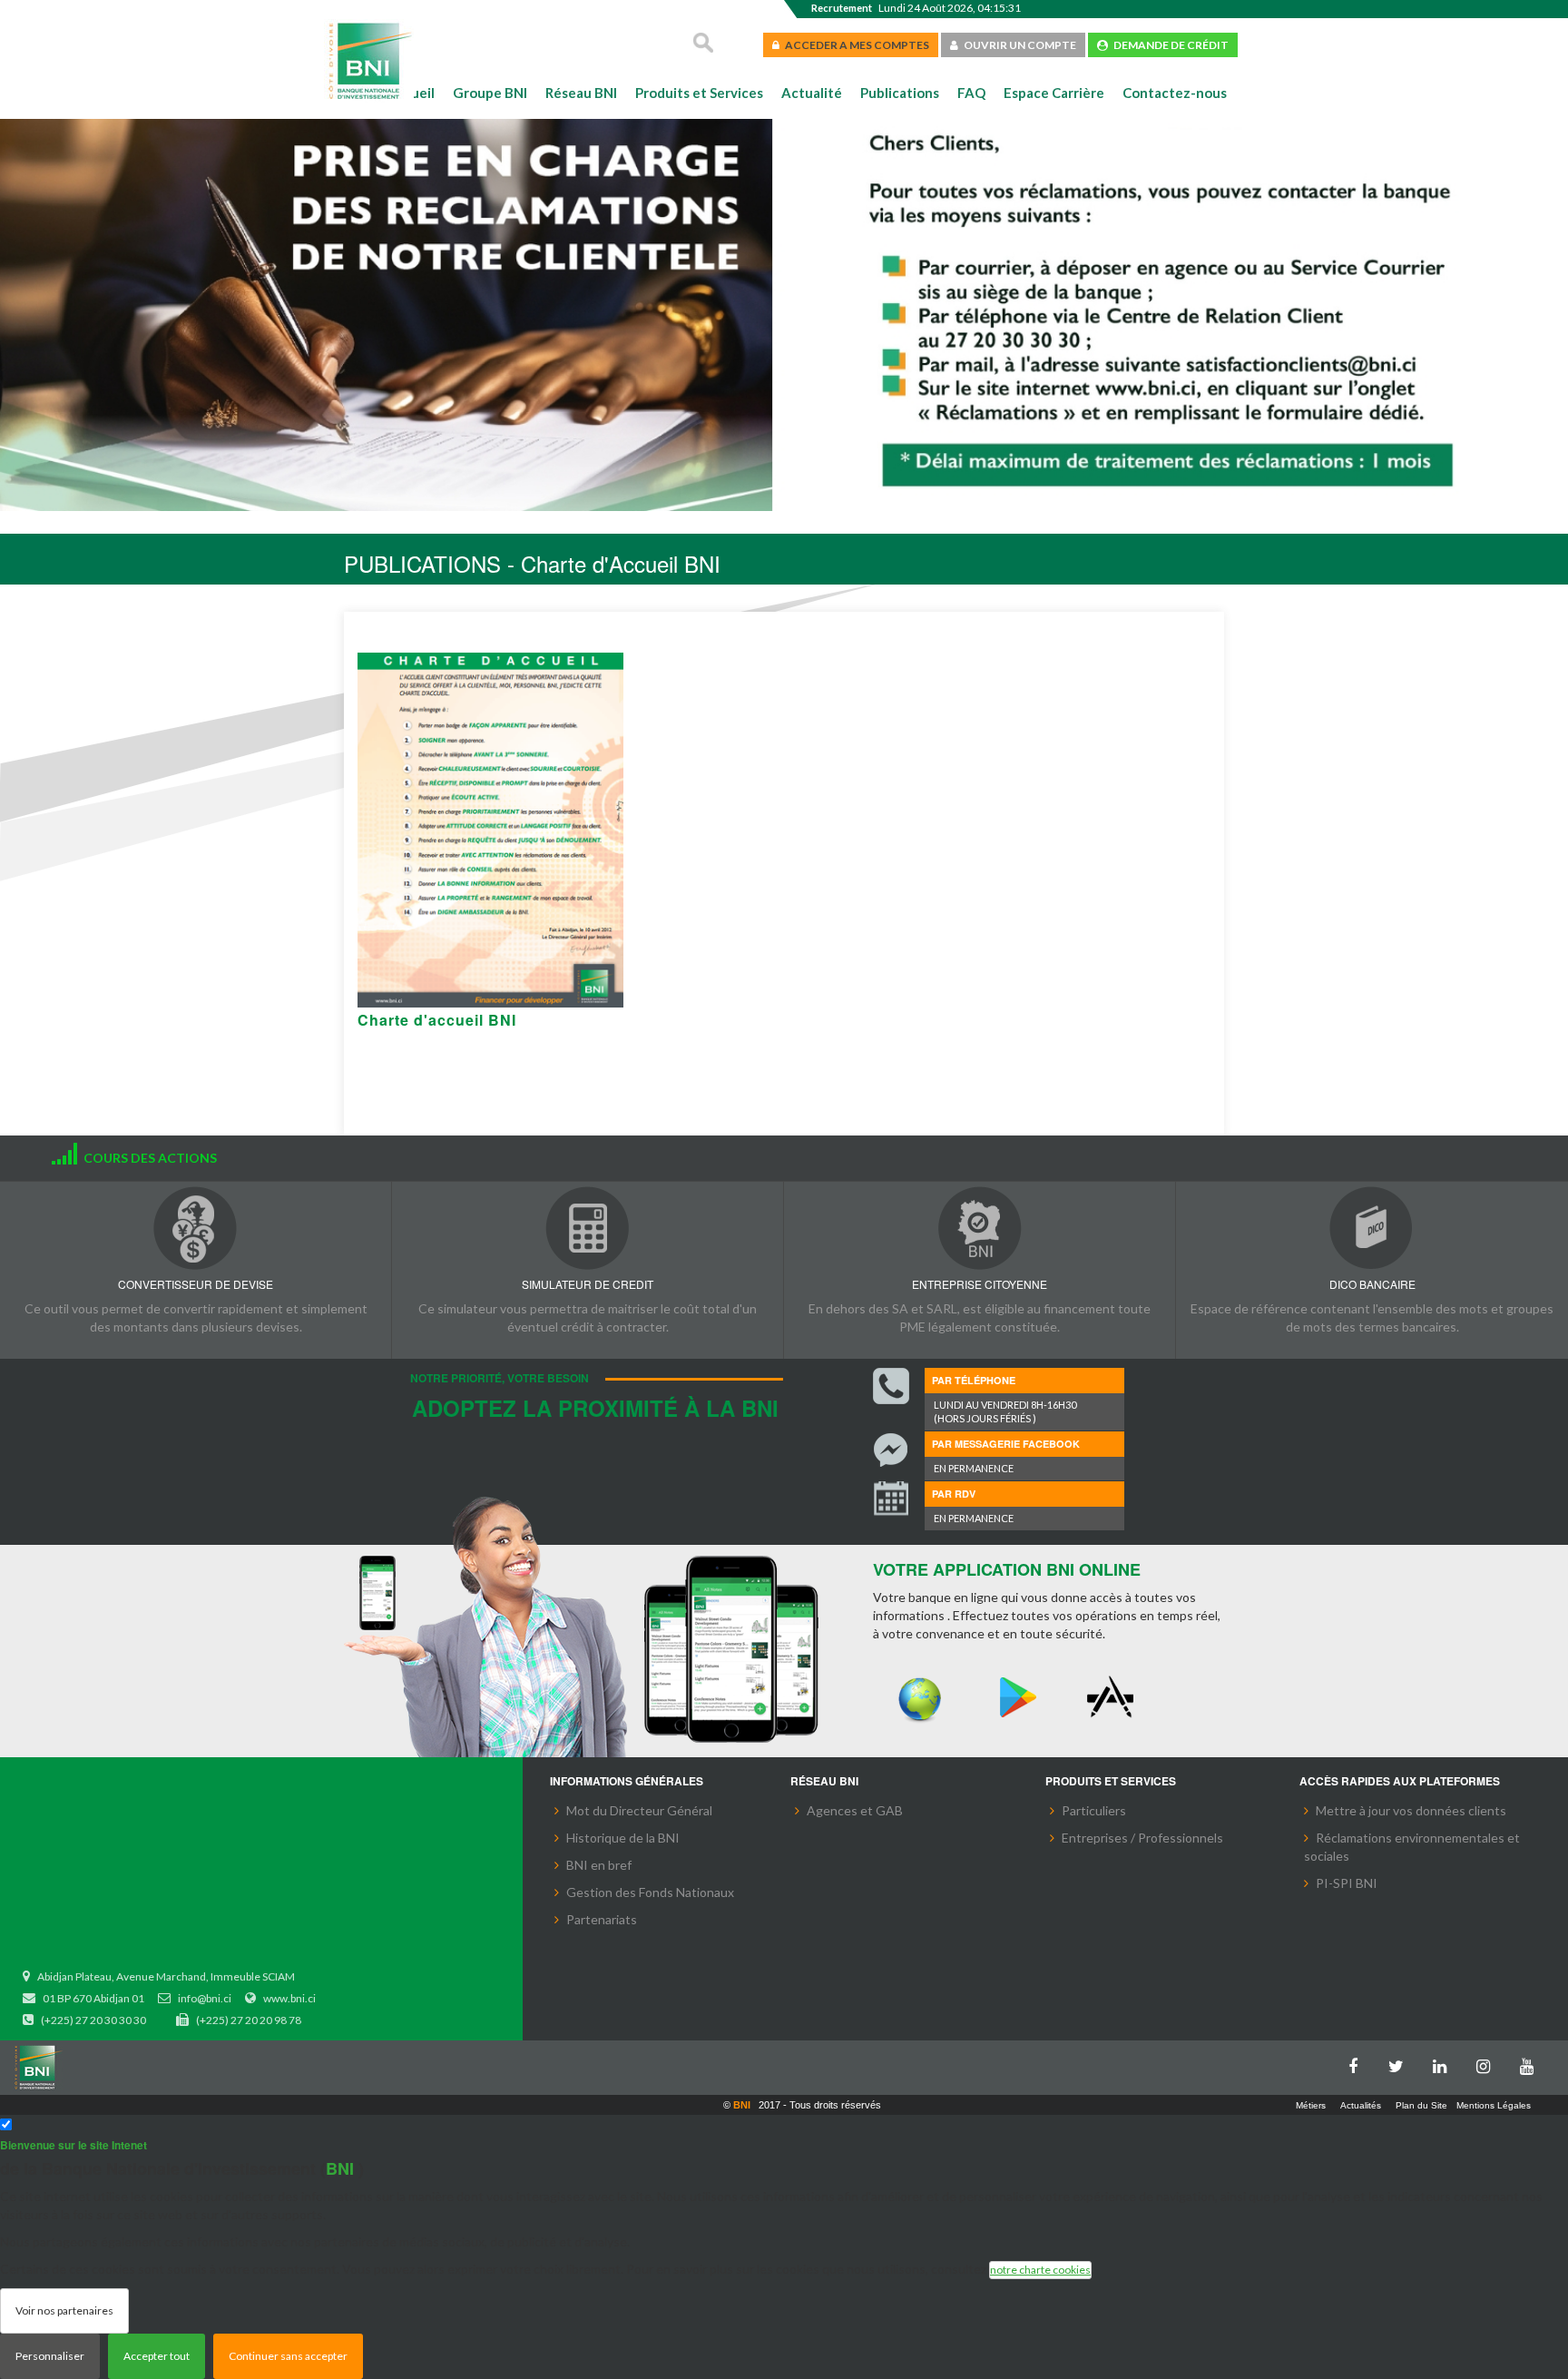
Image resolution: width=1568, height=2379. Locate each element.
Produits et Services (699, 93)
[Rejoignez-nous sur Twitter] (1401, 2063)
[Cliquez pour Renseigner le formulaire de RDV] (891, 1500)
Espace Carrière (1054, 93)
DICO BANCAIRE (1372, 1284)
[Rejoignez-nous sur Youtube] (1532, 2063)
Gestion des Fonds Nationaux (650, 1892)
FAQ (971, 93)
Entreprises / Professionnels (1142, 1838)
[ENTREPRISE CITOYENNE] (980, 1228)
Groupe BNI (490, 93)
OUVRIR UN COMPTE (1017, 45)
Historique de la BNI (623, 1838)
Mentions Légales (1494, 2105)
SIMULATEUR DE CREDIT (588, 1284)
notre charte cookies (1040, 2270)
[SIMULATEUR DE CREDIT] (588, 1228)
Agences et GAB (855, 1810)
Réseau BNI (581, 93)
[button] (43, 318)
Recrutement (842, 8)
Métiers (1311, 2105)
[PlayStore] (1017, 1698)
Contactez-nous (1175, 93)
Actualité (812, 93)
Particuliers (1094, 1810)
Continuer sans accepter (288, 2356)
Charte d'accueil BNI (437, 1020)
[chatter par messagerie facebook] (891, 1450)
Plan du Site (1421, 2105)
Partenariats (602, 1919)
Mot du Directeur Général (639, 1810)
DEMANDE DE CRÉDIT (1168, 45)
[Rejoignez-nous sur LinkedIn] (1445, 2063)
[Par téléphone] (891, 1386)
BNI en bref (599, 1865)
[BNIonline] (920, 1698)
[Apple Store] (1114, 1698)
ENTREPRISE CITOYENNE (980, 1284)
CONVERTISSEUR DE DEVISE (196, 1284)
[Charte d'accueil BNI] (490, 830)
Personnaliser (50, 2356)
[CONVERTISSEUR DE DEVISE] (196, 1228)
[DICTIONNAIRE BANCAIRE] (1372, 1228)
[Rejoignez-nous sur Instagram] (1488, 2063)
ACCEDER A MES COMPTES (854, 45)
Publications (900, 93)
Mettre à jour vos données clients (1411, 1810)
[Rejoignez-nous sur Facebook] (1357, 2063)
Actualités (1361, 2105)
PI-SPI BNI (1347, 1883)
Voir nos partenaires (64, 2310)
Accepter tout (157, 2356)
